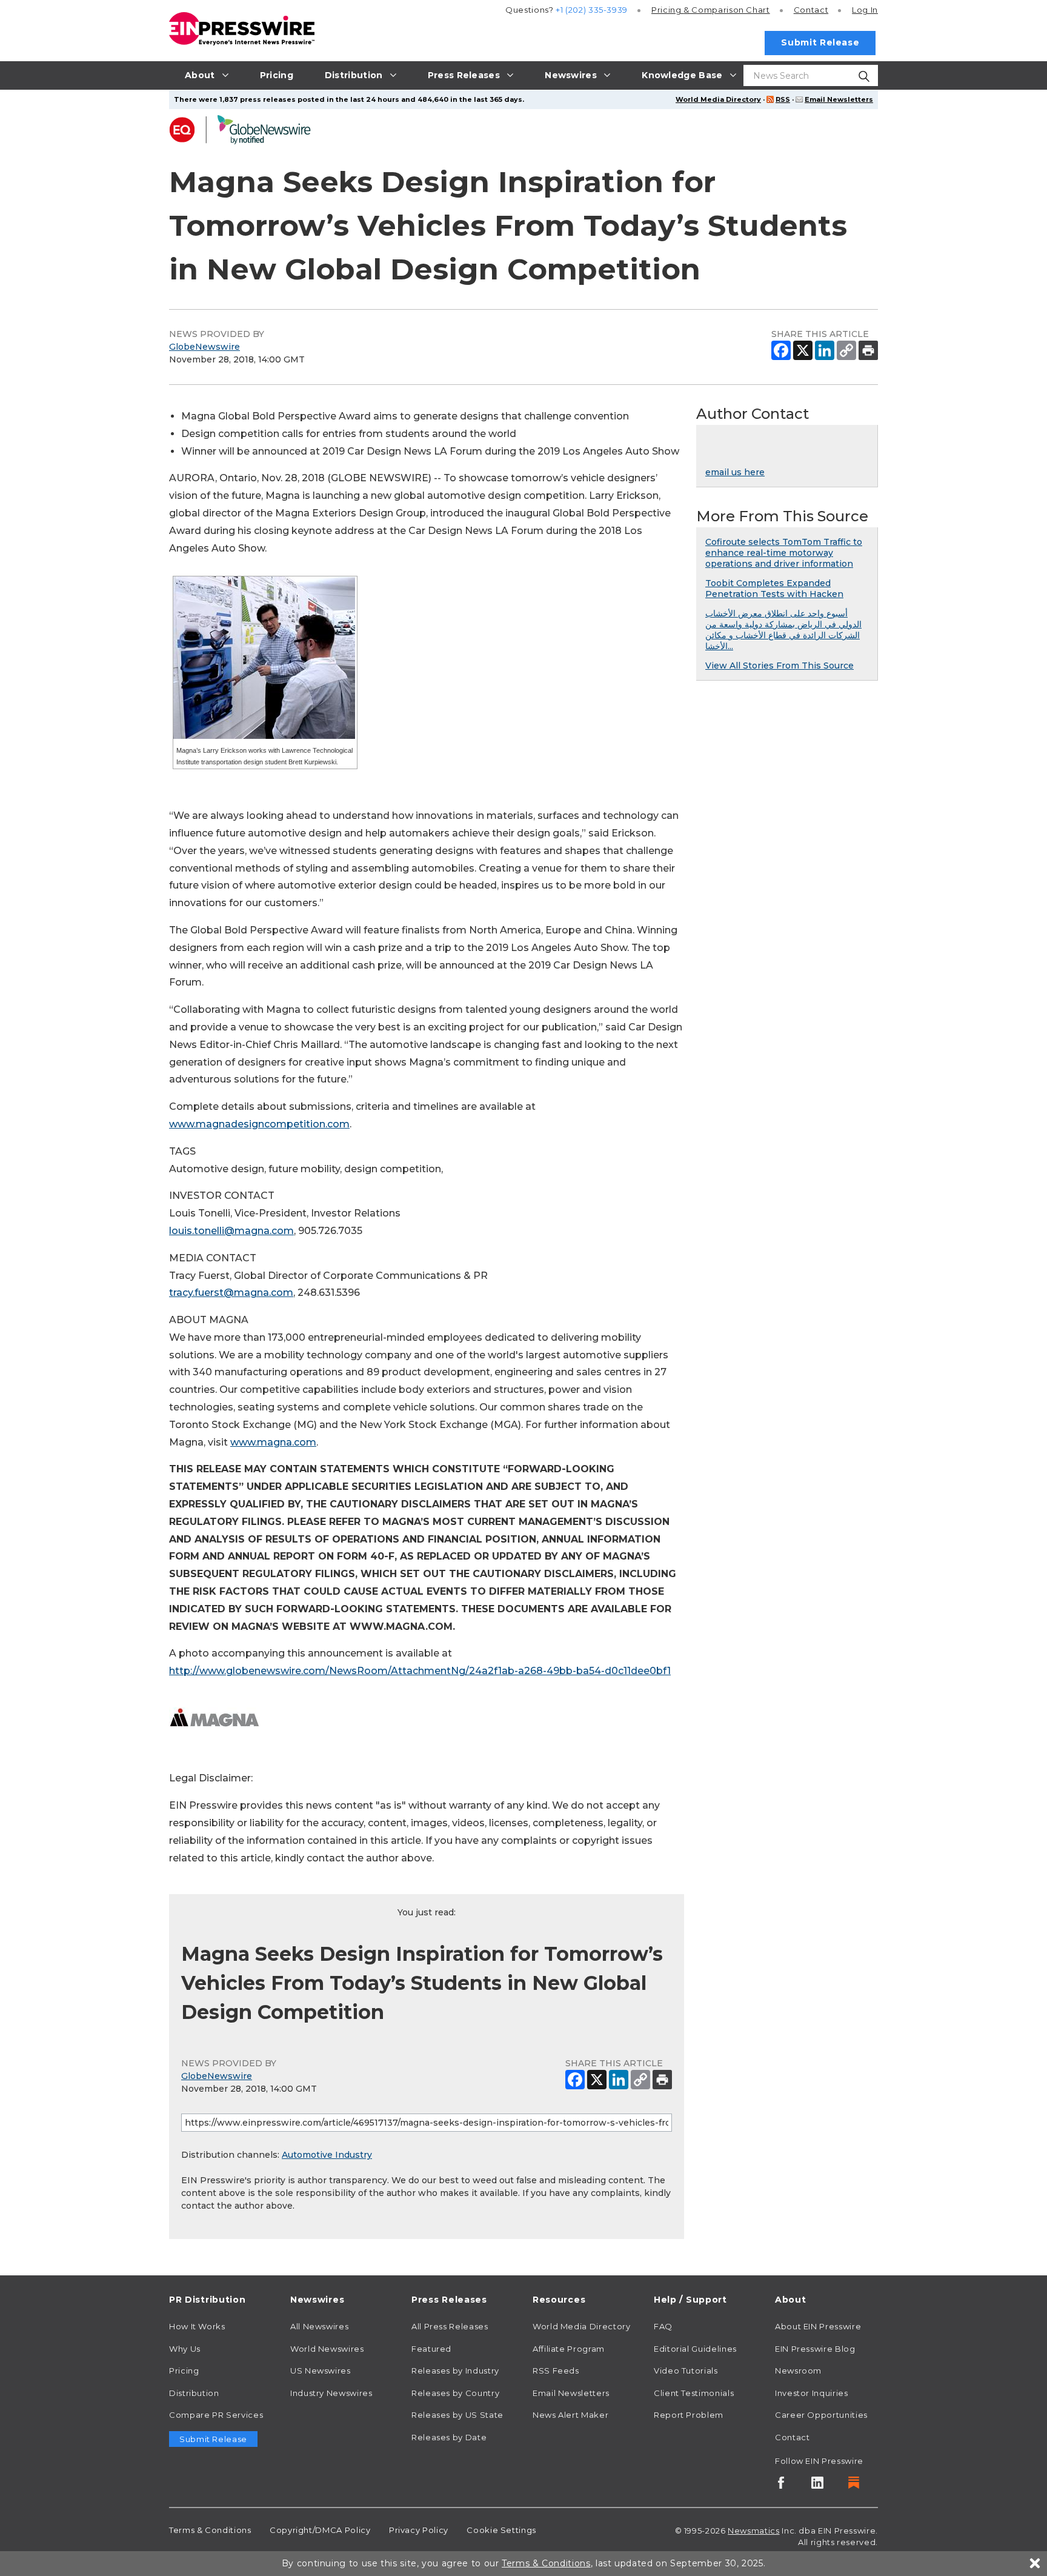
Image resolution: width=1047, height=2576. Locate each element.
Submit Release (820, 42)
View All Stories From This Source (779, 666)
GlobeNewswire (204, 347)
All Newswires (319, 2326)
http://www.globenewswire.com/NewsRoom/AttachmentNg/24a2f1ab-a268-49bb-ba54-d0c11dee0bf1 (420, 1671)
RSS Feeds (556, 2371)
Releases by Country (455, 2393)
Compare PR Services (216, 2415)
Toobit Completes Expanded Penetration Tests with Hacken (774, 589)
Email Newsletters (839, 99)
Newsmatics (753, 2531)
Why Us (185, 2349)
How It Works (197, 2326)
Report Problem (689, 2415)
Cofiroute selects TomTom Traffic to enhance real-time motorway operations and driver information (784, 553)
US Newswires (321, 2371)
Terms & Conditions (210, 2530)
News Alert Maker (570, 2415)
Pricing (711, 10)
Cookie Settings (501, 2530)
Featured (431, 2349)
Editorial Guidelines (695, 2349)
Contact (811, 10)
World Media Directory (718, 99)
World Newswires (327, 2349)
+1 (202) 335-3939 (592, 10)
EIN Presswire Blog (815, 2349)
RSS (783, 99)
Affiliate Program (569, 2349)
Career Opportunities (821, 2415)
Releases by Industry (455, 2371)
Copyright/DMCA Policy (320, 2530)
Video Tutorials (686, 2371)
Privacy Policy (419, 2530)
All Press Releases (450, 2326)
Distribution (194, 2393)
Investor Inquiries (812, 2393)
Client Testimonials (694, 2393)
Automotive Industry (327, 2155)
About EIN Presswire (818, 2326)
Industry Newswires (331, 2393)
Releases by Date (449, 2437)
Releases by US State (457, 2415)
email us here (735, 472)
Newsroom (798, 2371)
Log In (865, 10)
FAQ (663, 2326)
